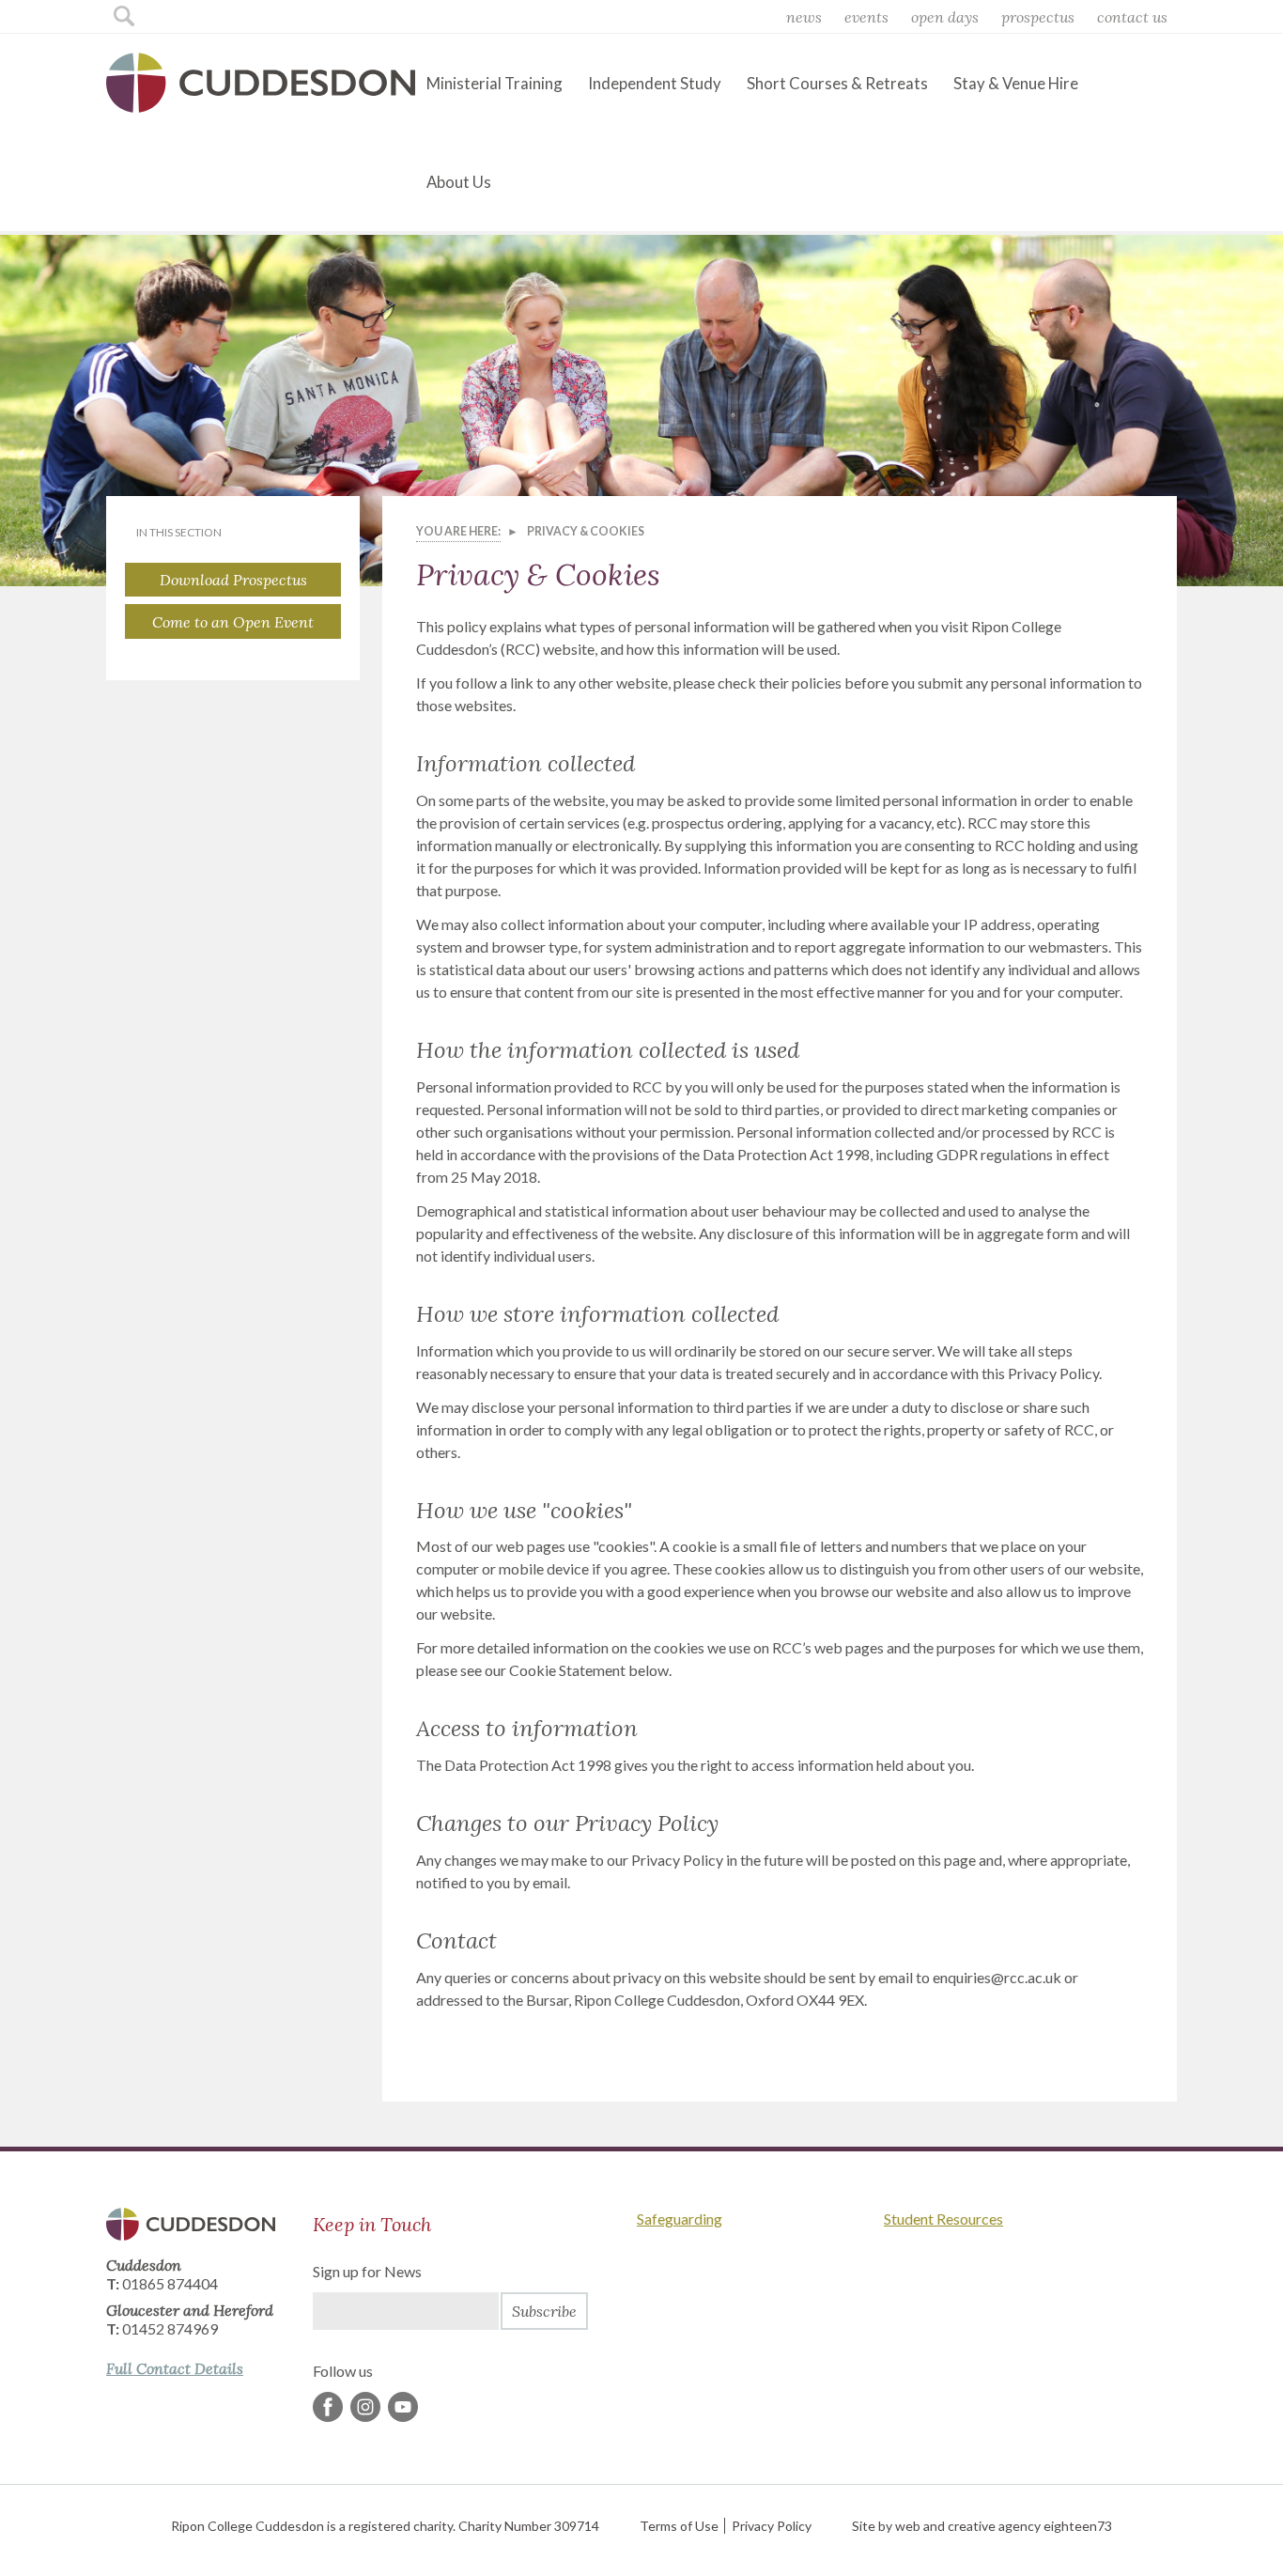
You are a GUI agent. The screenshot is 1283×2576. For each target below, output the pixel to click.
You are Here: (458, 531)
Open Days (945, 17)
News (804, 17)
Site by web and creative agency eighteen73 (982, 2526)
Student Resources (943, 2219)
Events (866, 17)
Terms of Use (679, 2526)
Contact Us (1132, 17)
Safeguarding (680, 2219)
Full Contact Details (175, 2368)
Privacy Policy (772, 2526)
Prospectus (1038, 17)
